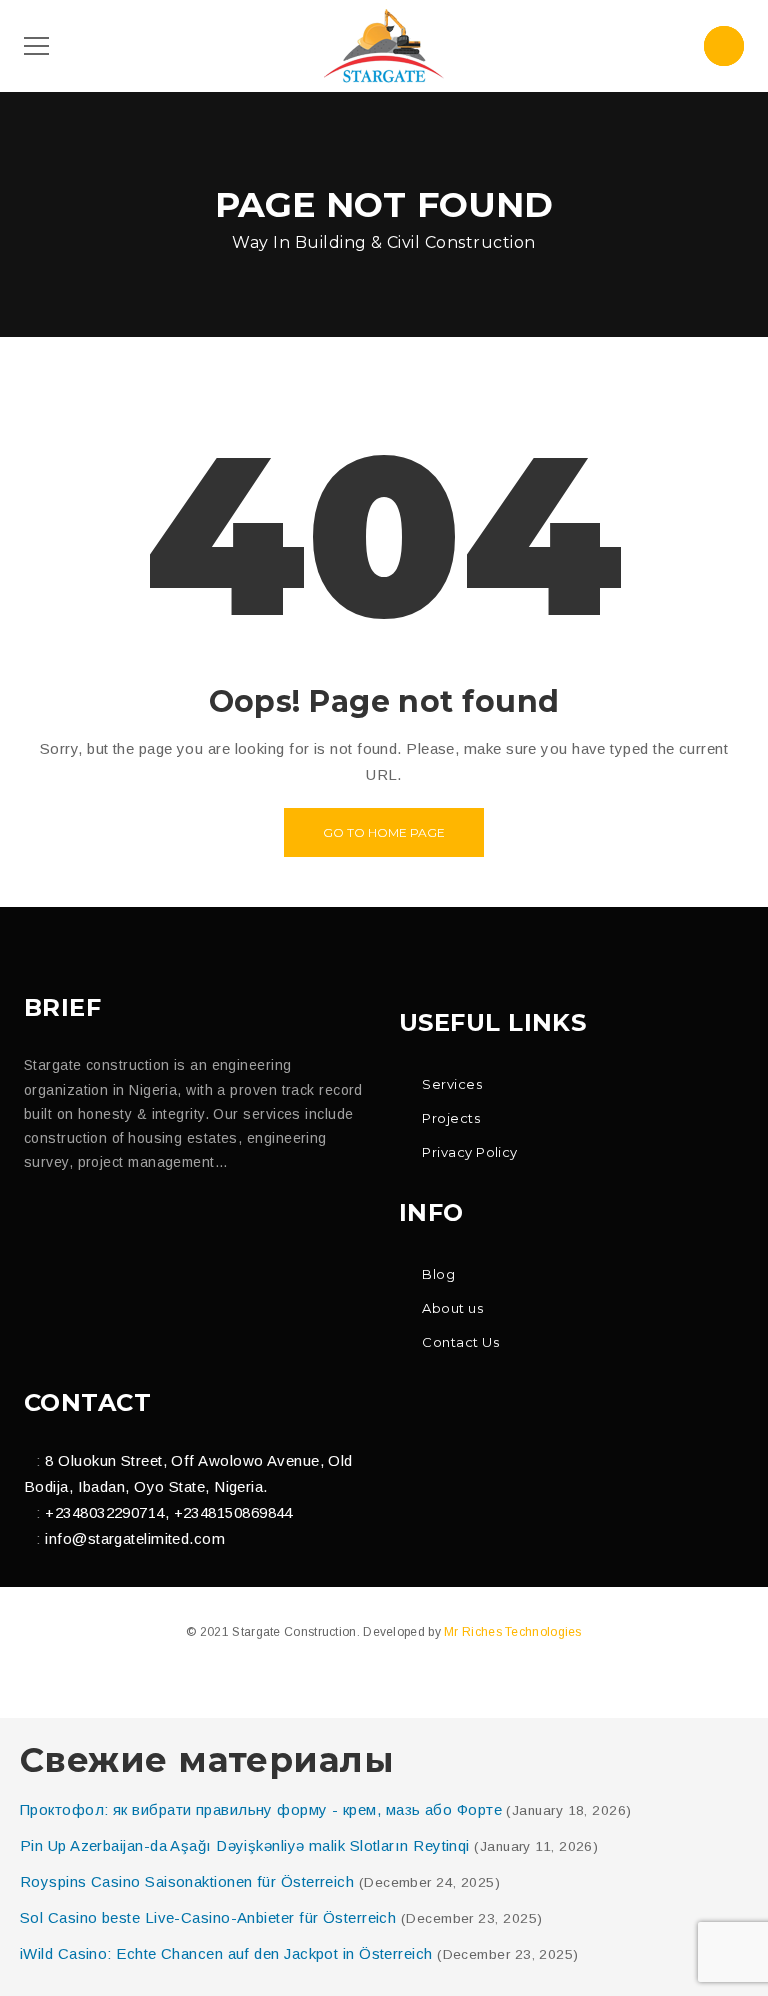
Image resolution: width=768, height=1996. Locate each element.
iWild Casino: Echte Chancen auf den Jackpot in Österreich (226, 1953)
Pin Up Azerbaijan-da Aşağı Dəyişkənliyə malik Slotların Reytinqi (245, 1845)
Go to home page (384, 832)
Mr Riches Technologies (513, 1632)
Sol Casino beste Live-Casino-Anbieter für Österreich (208, 1917)
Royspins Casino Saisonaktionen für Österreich (187, 1881)
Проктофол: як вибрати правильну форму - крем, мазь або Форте (261, 1809)
